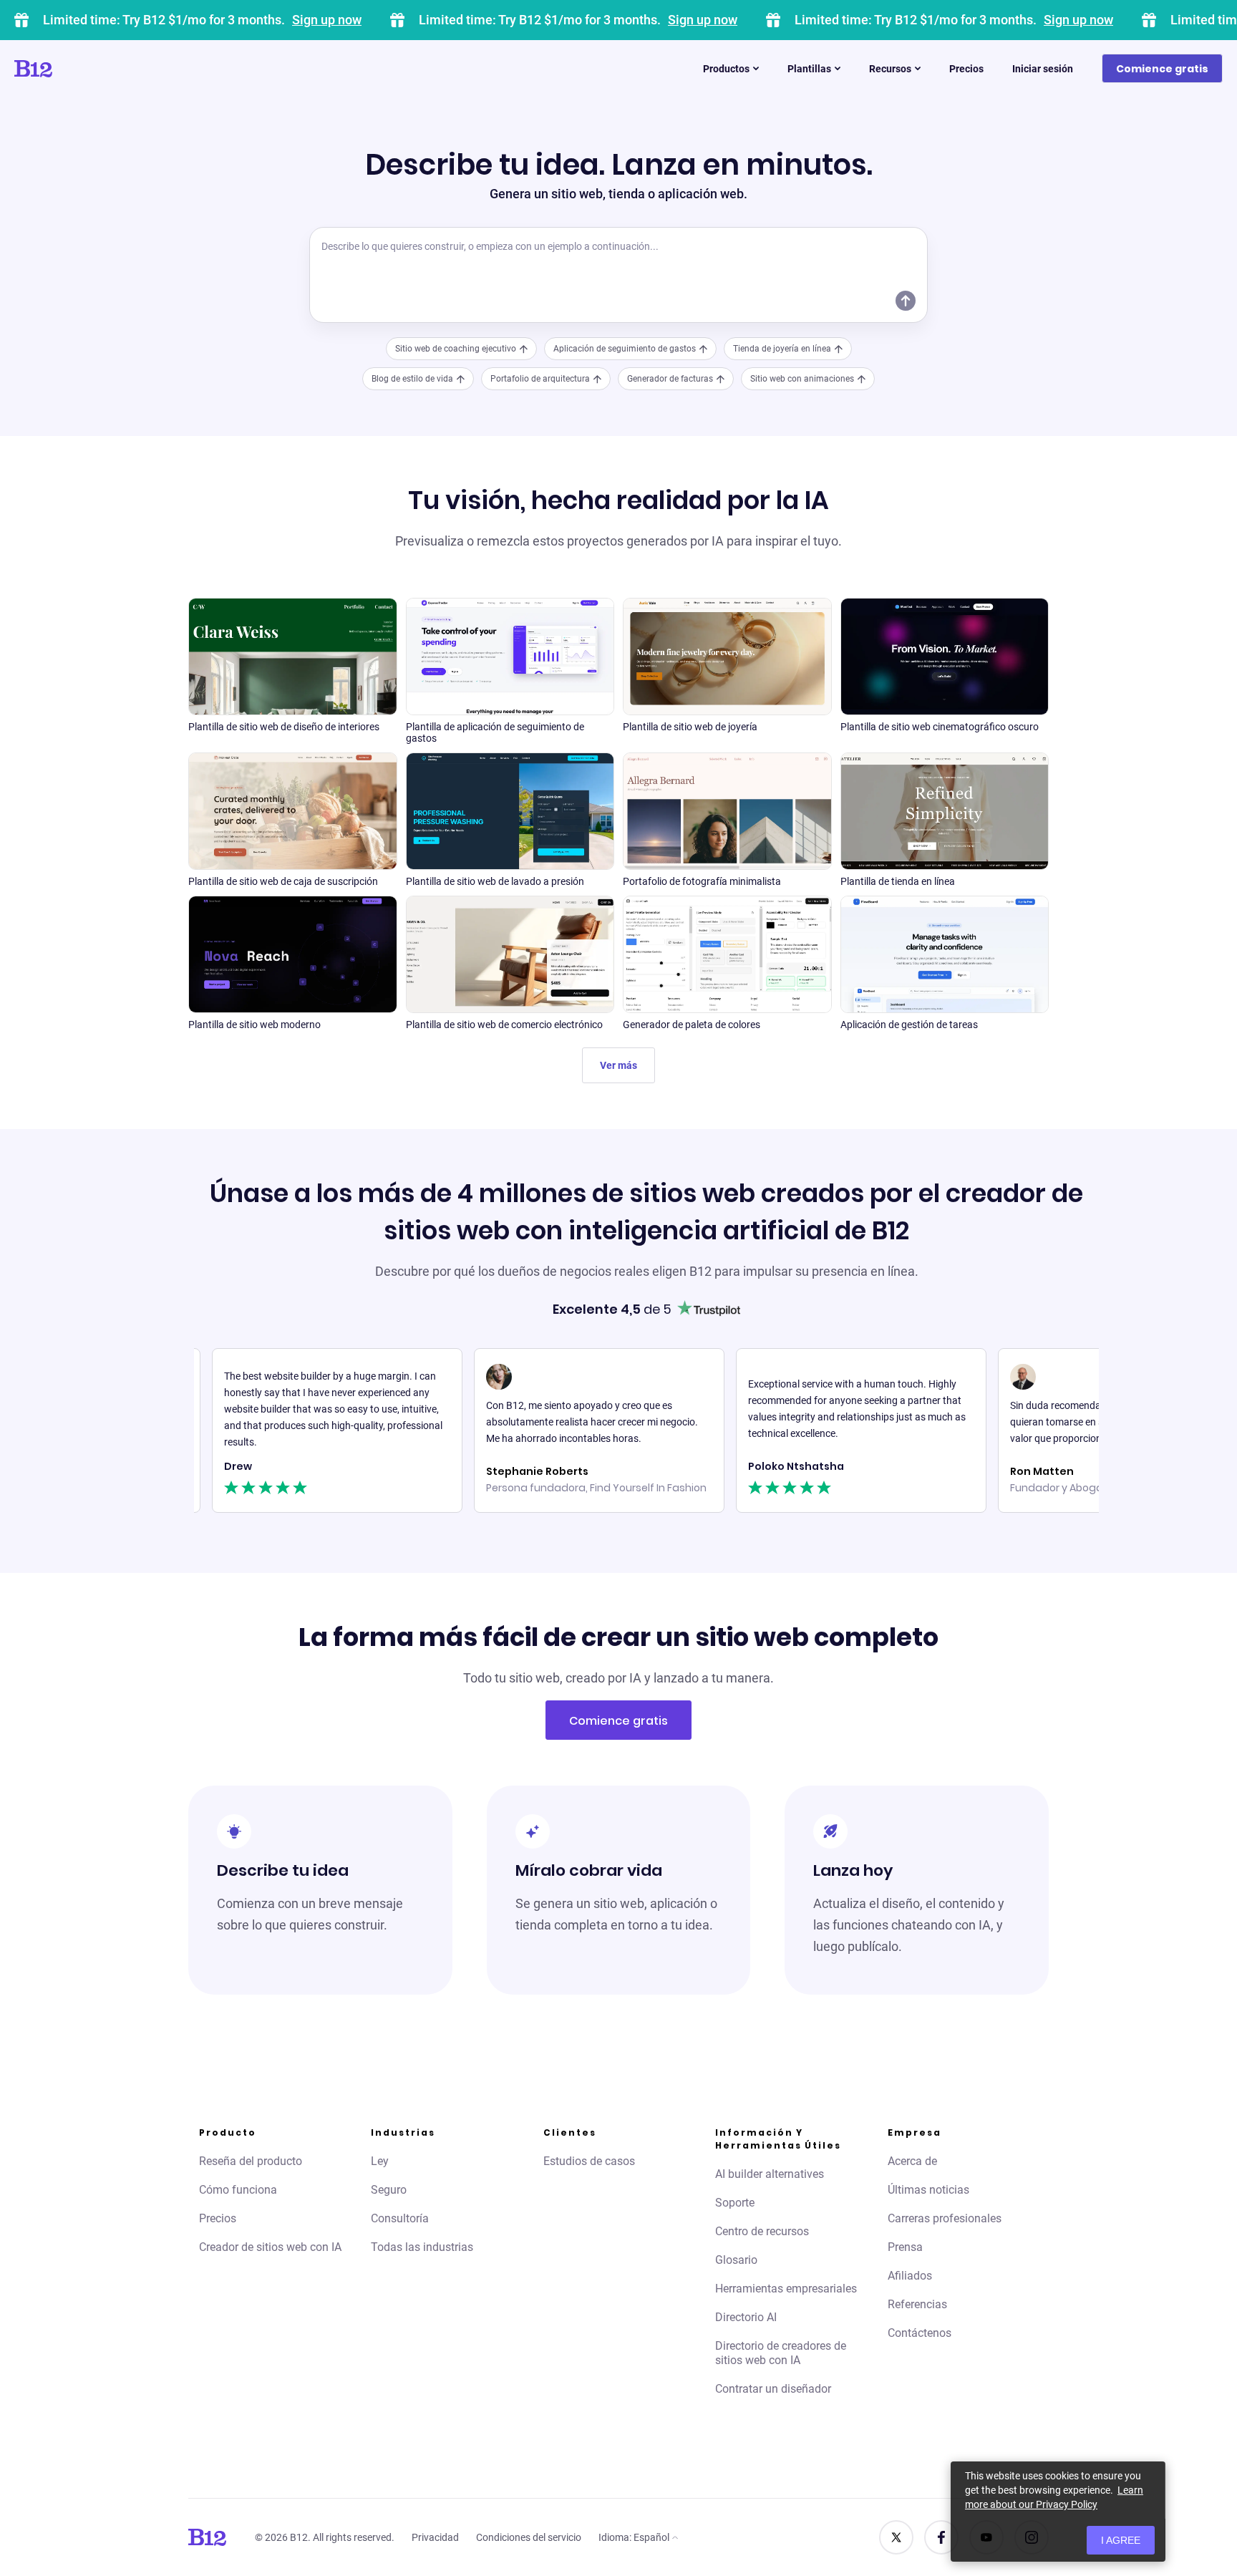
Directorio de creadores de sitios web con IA (781, 2353)
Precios (966, 69)
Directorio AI (746, 2317)
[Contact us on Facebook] (941, 2537)
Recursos (890, 69)
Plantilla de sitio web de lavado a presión (495, 881)
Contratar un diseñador (773, 2389)
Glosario (736, 2260)
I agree (1121, 2540)
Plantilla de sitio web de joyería (690, 727)
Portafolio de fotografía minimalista (702, 881)
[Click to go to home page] (74, 69)
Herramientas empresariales (786, 2289)
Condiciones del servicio (529, 2537)
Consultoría (400, 2218)
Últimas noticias (928, 2190)
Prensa (905, 2247)
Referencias (917, 2304)
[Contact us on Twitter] (896, 2537)
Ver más (618, 1065)
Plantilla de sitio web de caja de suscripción (283, 881)
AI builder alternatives (770, 2174)
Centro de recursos (762, 2231)
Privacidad (435, 2537)
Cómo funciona (238, 2190)
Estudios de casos (589, 2161)
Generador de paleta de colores (692, 1025)
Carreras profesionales (945, 2218)
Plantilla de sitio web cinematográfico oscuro (940, 727)
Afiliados (910, 2276)
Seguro (389, 2190)
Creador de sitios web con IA (270, 2247)
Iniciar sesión (1043, 69)
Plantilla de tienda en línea (898, 881)
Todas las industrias (422, 2247)
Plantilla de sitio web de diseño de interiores (284, 727)
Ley (380, 2161)
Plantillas (809, 69)
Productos (726, 69)
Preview (292, 675)
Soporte (735, 2203)
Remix (292, 640)
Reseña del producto (251, 2161)
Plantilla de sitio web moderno (254, 1025)
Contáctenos (920, 2333)
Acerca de (912, 2161)
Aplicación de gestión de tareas (909, 1025)
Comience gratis (1162, 69)
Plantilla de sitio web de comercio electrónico (504, 1025)
